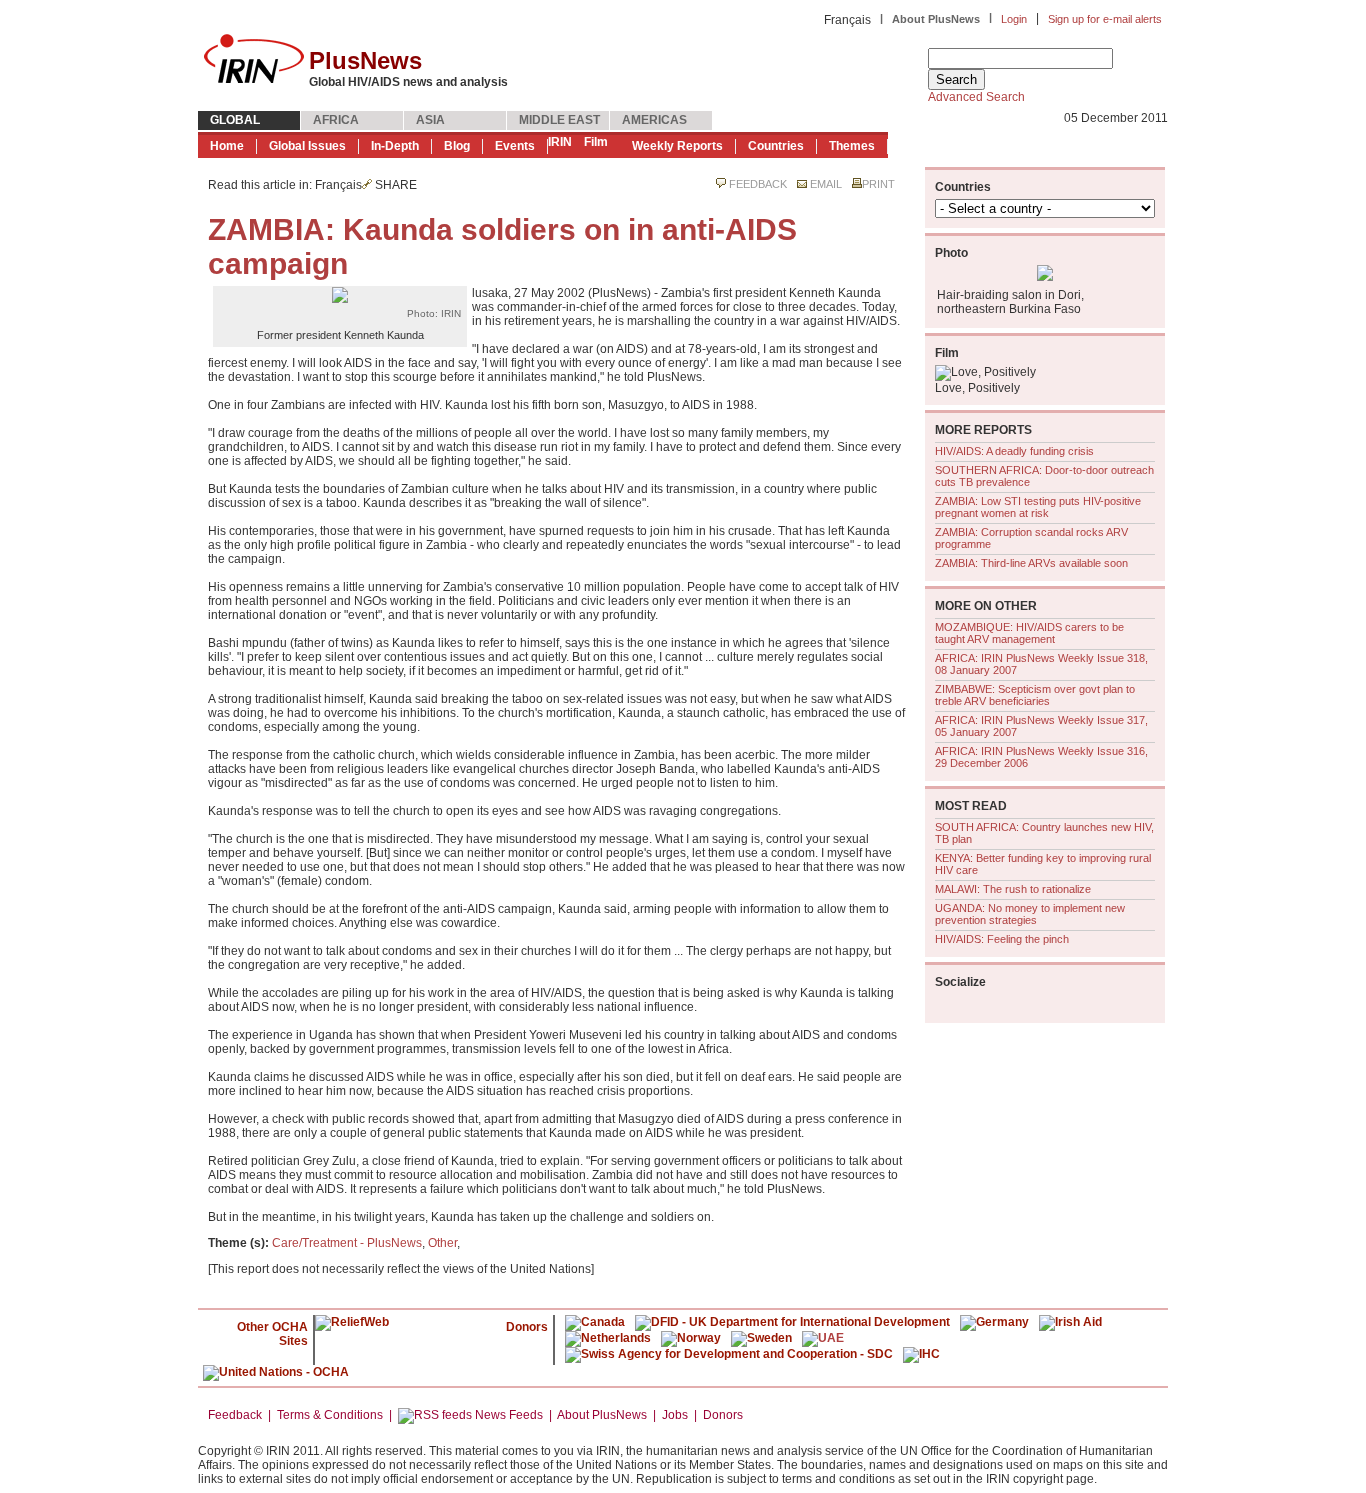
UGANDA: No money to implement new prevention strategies (1030, 914)
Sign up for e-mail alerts (1105, 19)
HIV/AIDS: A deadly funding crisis (1014, 451)
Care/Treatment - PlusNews (347, 1243)
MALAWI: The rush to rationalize (1013, 889)
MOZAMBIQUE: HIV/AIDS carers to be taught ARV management (1029, 633)
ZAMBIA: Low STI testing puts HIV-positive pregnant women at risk (1038, 507)
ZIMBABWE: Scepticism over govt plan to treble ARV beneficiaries (1035, 695)
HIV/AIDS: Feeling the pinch (1002, 939)
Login (1014, 19)
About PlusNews (936, 19)
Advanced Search (976, 97)
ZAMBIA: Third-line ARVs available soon (1031, 563)
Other (442, 1243)
